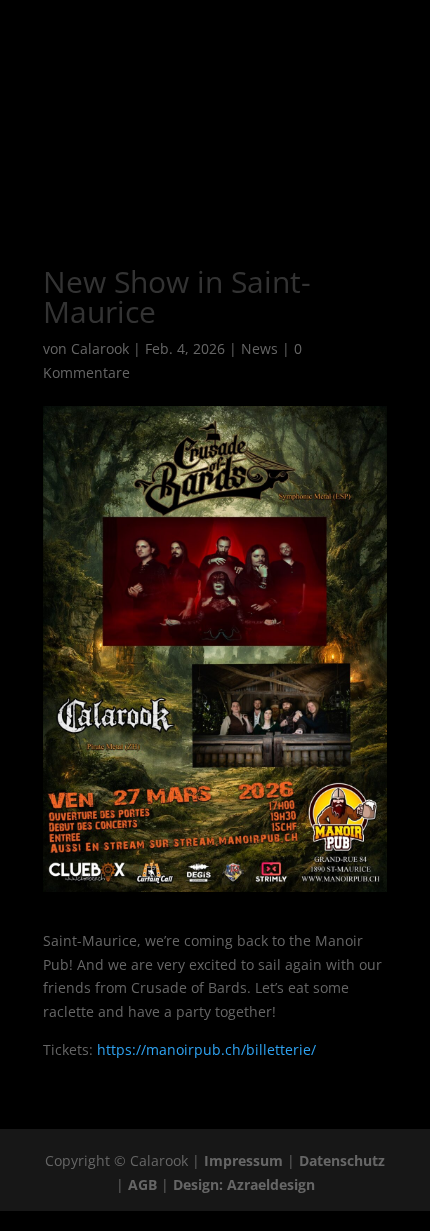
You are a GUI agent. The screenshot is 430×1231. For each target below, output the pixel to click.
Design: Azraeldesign (244, 1184)
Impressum (243, 1160)
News (259, 348)
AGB (142, 1184)
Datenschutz (342, 1160)
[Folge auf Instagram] (195, 175)
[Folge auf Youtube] (275, 175)
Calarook (100, 348)
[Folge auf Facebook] (155, 175)
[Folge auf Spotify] (235, 175)
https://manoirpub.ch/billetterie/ (206, 1049)
